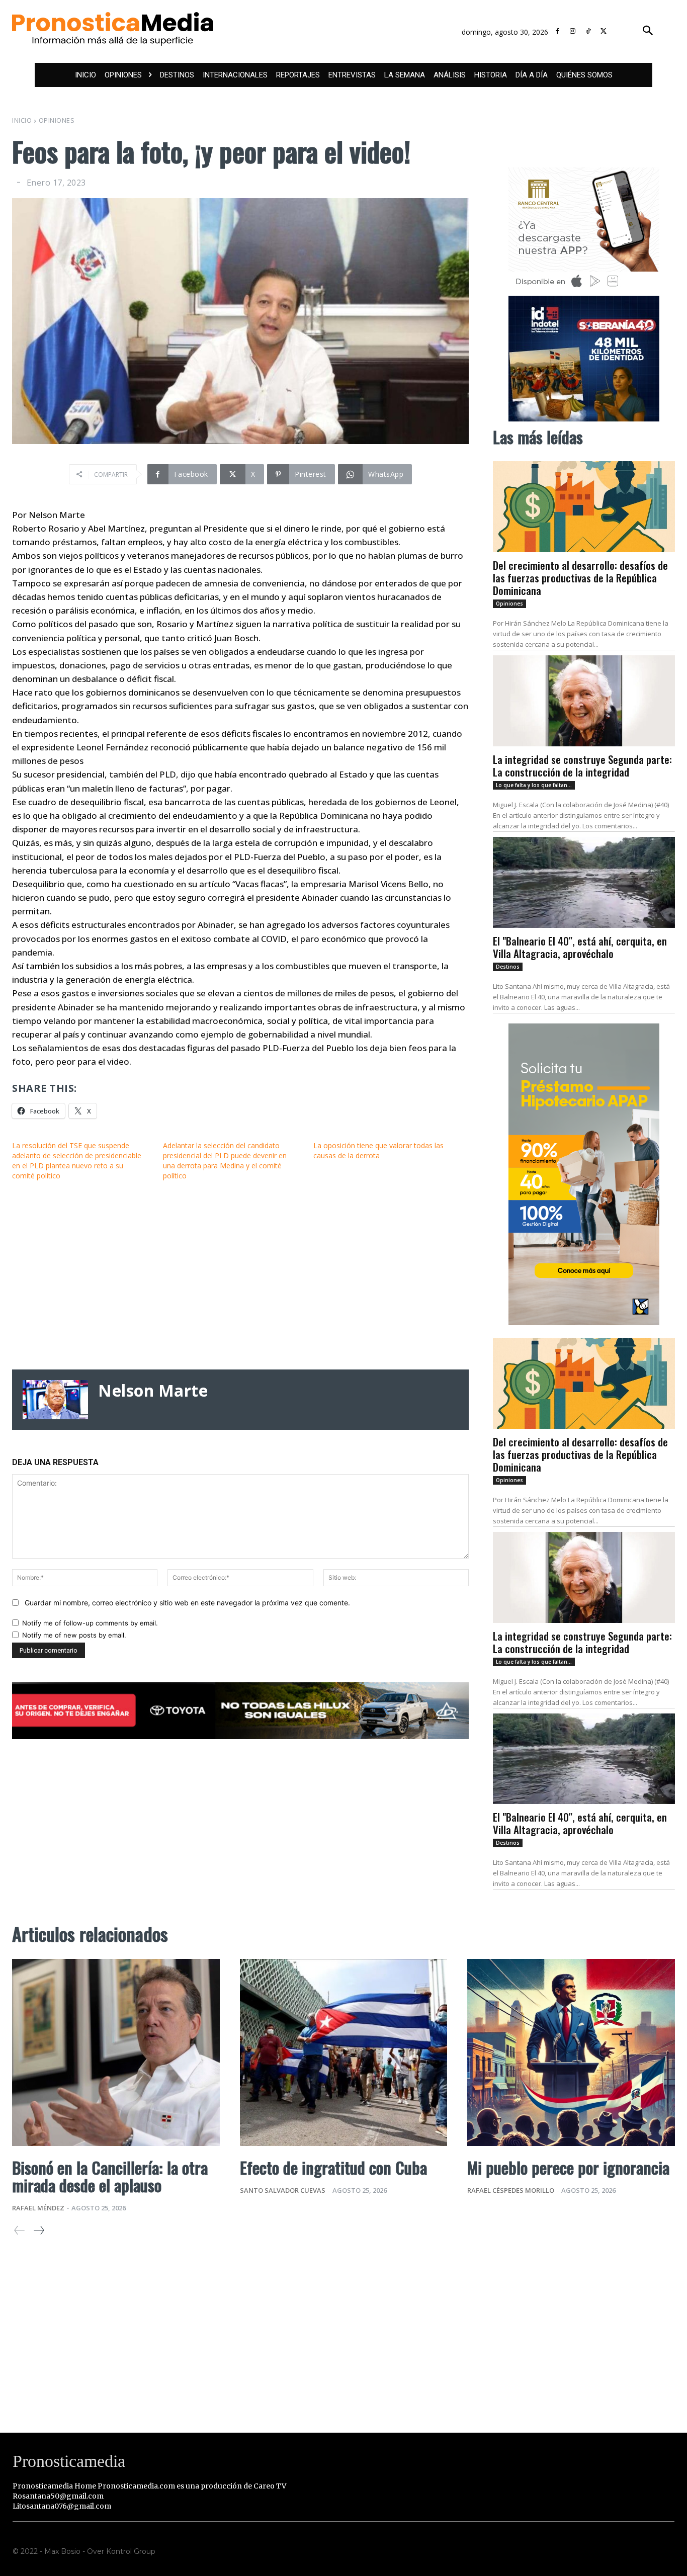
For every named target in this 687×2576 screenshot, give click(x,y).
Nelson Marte (153, 1391)
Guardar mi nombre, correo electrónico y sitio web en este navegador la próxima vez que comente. (187, 1603)
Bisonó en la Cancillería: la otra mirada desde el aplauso (110, 2176)
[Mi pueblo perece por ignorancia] (571, 2052)
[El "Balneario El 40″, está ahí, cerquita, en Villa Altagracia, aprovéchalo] (584, 882)
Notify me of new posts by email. (74, 1635)
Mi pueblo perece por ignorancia (568, 2167)
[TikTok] (588, 31)
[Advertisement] (240, 1275)
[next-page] (38, 2230)
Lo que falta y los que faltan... (534, 785)
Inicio (22, 120)
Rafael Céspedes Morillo (511, 2190)
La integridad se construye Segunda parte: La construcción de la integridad (582, 765)
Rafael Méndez (38, 2208)
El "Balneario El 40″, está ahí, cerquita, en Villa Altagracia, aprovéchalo (580, 947)
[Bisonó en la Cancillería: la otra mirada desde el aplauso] (116, 2052)
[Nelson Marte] (55, 1400)
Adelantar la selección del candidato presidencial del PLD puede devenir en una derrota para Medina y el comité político (225, 1161)
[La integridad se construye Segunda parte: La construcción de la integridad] (584, 701)
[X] (604, 31)
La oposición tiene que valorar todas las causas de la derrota (378, 1150)
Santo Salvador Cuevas (283, 2190)
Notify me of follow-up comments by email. (90, 1623)
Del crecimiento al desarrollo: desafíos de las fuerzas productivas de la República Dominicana (580, 578)
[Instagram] (573, 31)
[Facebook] (557, 31)
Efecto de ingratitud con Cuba (333, 2167)
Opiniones (57, 120)
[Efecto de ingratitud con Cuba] (344, 2052)
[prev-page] (20, 2230)
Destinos (508, 967)
